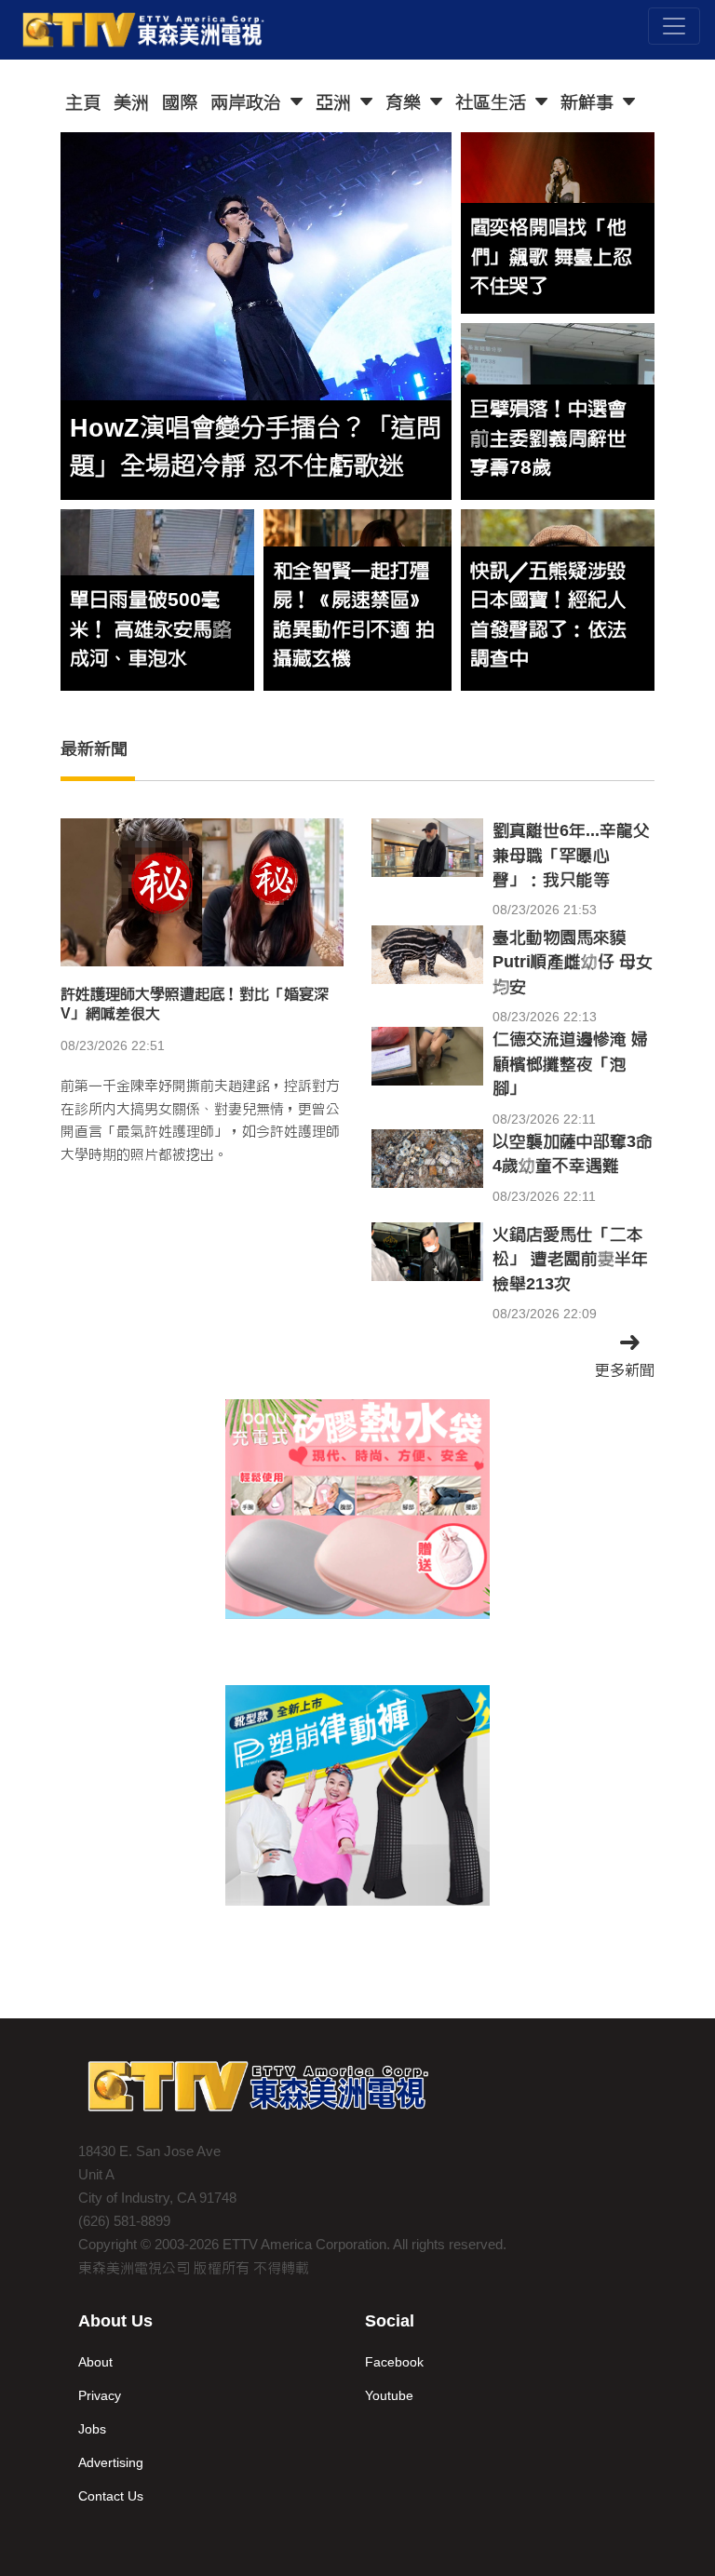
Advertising (111, 2462)
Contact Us (111, 2496)
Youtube (389, 2395)
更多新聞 (625, 1370)
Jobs (92, 2429)
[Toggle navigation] (674, 26)
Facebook (394, 2362)
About (95, 2362)
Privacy (100, 2395)
